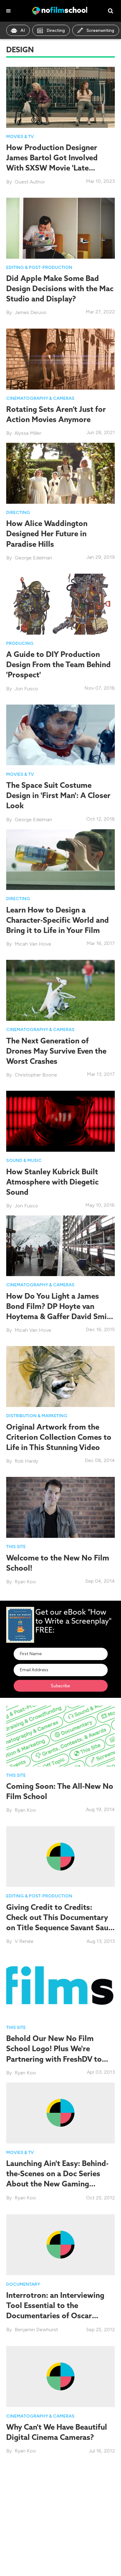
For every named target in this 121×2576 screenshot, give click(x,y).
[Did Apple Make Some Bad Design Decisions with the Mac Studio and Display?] (60, 228)
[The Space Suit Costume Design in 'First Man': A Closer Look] (60, 734)
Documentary (23, 2284)
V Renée (24, 1941)
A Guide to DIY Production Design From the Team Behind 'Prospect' (58, 664)
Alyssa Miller (28, 433)
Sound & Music (24, 1161)
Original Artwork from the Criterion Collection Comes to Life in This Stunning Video (59, 1437)
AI (23, 30)
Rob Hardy (26, 1461)
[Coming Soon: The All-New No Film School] (60, 1735)
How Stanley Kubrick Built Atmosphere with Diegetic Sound (52, 1182)
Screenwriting (100, 30)
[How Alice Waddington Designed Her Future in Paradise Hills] (60, 473)
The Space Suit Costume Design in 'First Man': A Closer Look (58, 795)
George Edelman (33, 558)
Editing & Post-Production (39, 268)
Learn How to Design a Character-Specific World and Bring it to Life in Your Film (58, 920)
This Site (16, 1547)
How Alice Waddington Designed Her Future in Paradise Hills (47, 533)
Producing (20, 643)
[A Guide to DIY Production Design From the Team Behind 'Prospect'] (60, 604)
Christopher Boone (36, 1075)
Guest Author (30, 182)
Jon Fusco (26, 689)
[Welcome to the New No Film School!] (60, 1507)
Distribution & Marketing (37, 1416)
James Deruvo (31, 312)
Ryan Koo (25, 1582)
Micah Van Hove (33, 944)
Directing (56, 30)
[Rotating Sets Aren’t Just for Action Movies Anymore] (60, 358)
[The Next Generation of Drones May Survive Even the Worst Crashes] (60, 990)
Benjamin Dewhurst (36, 2330)
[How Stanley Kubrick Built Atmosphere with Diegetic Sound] (60, 1121)
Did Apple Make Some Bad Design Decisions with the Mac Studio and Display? (60, 288)
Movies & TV (20, 137)
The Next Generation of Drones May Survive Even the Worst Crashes (56, 1051)
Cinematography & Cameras (40, 398)
